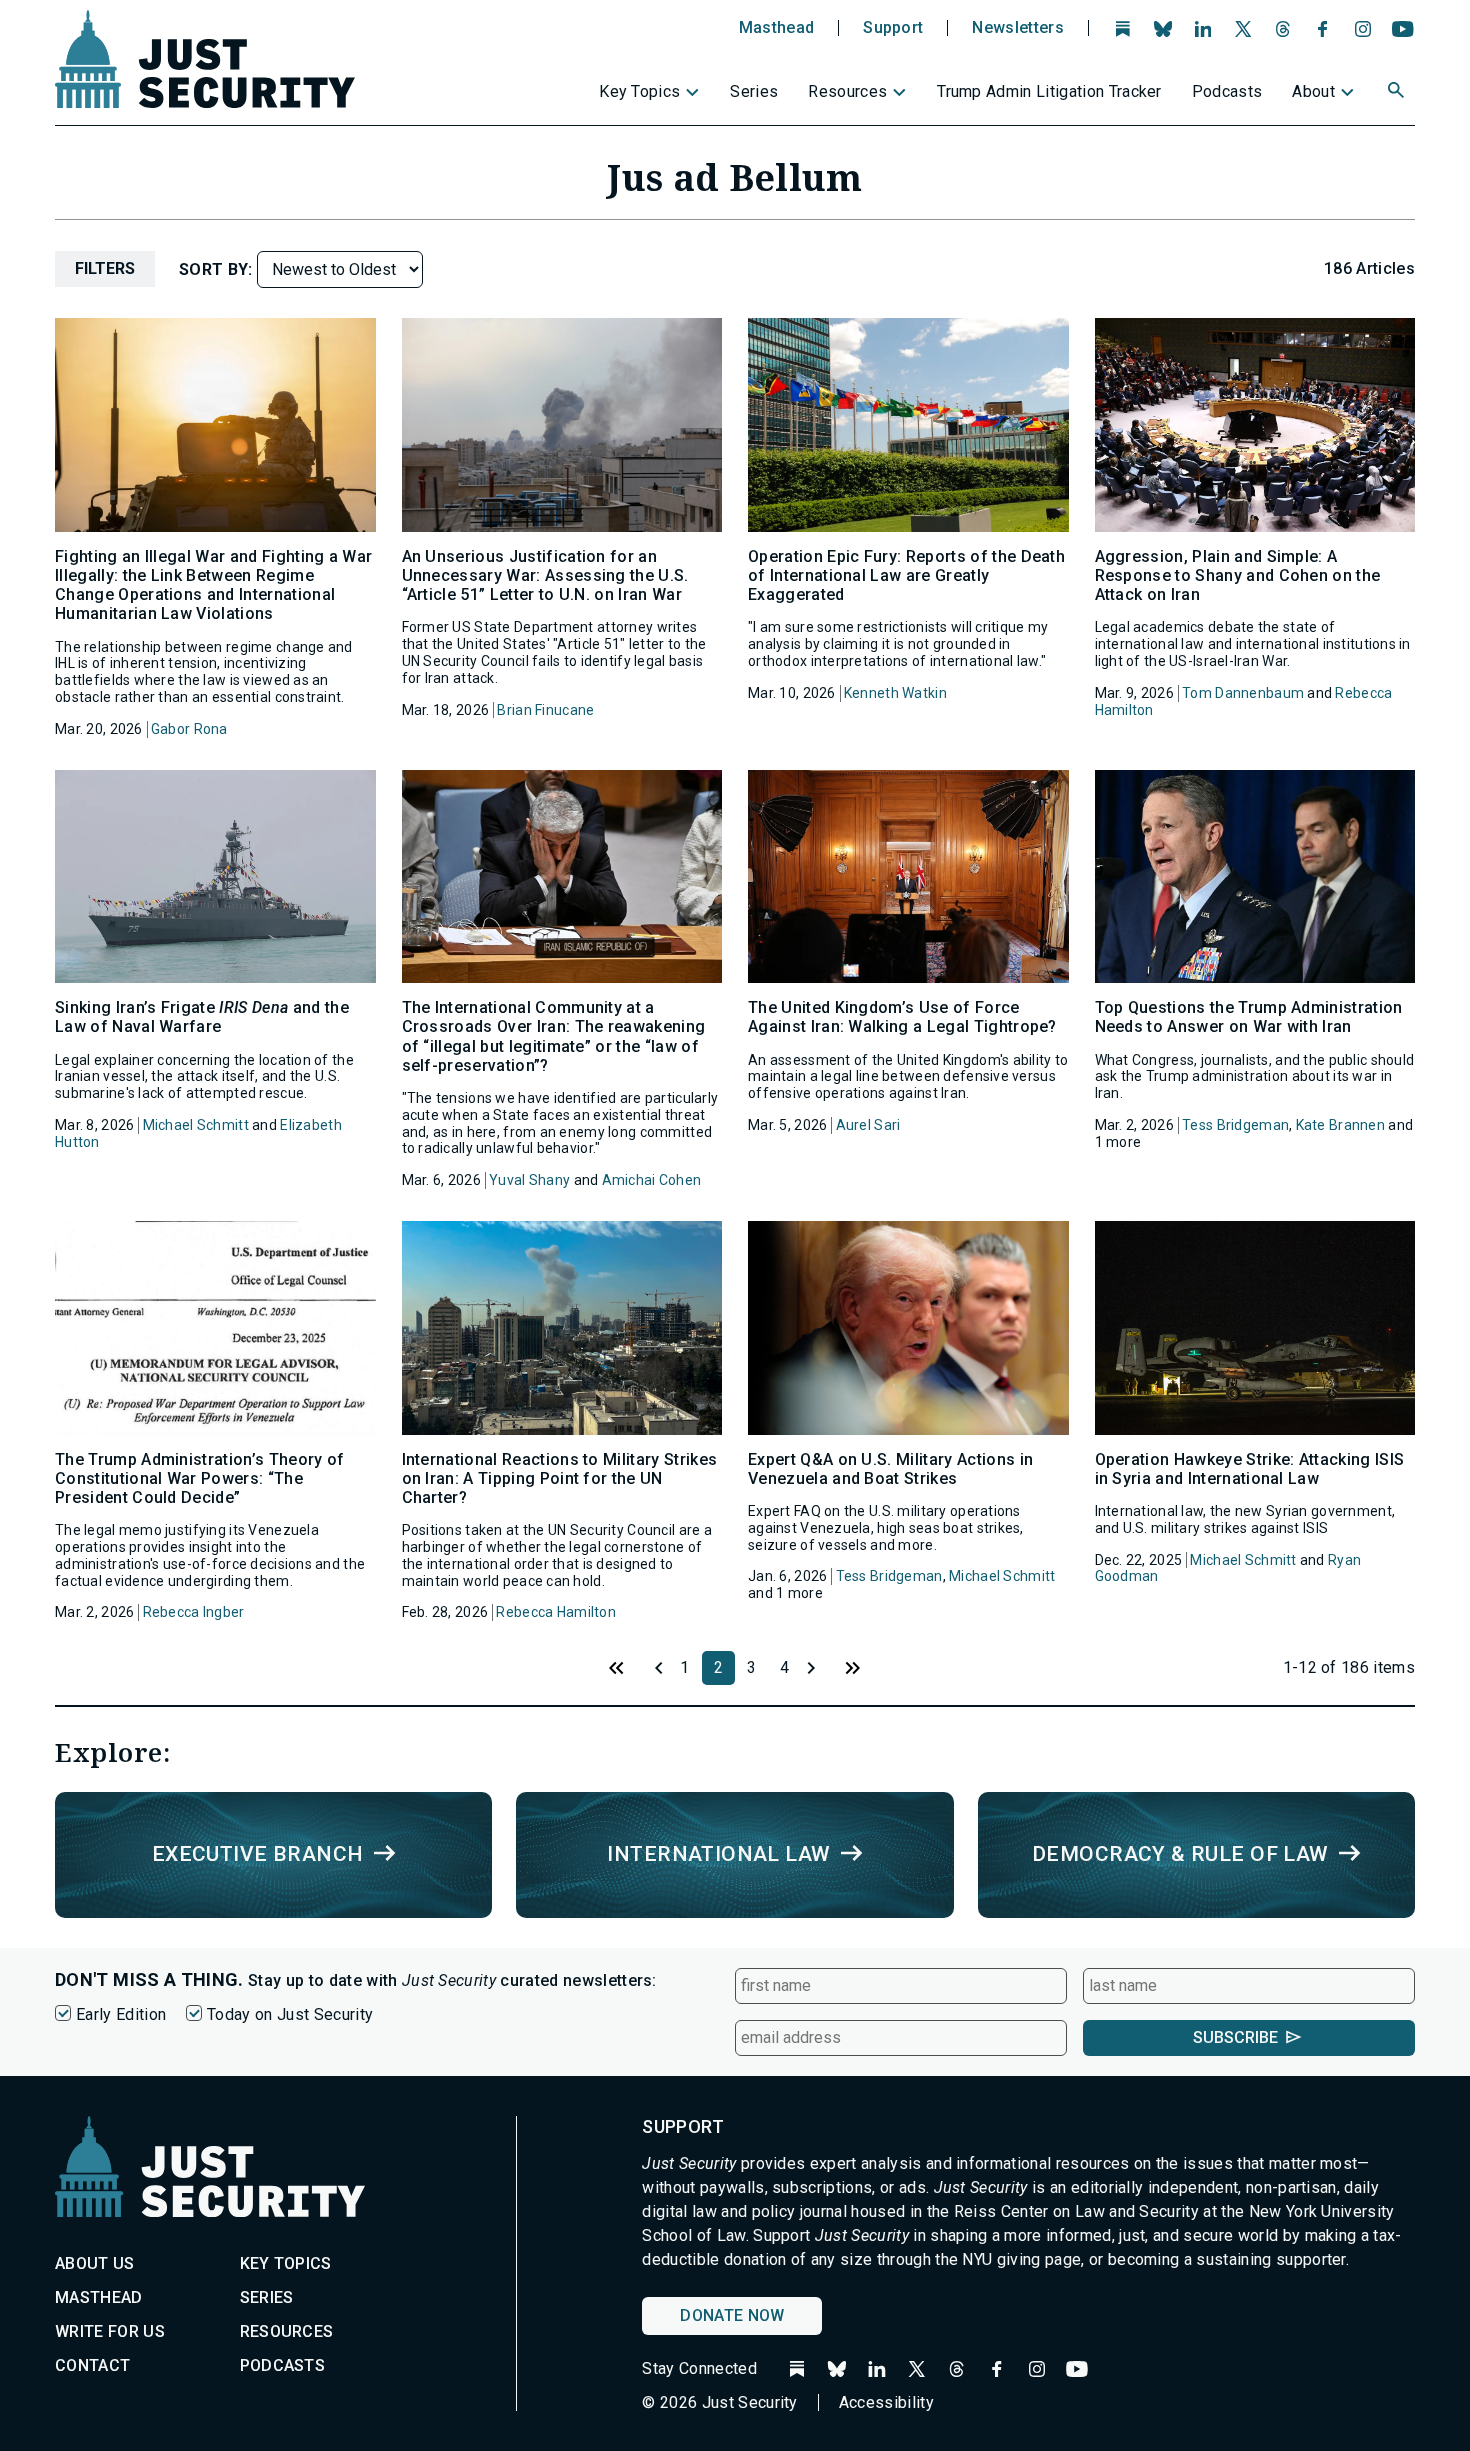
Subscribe (1235, 2037)
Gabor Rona (189, 729)
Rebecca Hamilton (555, 1612)
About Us (95, 2263)
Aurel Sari (868, 1125)
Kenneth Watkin (895, 693)
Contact (92, 2365)
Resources (847, 91)
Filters (105, 268)
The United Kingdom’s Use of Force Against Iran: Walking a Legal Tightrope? (902, 1017)
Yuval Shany (529, 1180)
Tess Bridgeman (1235, 1125)
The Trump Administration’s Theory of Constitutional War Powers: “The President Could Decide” (200, 1478)
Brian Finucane (545, 710)
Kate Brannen (1340, 1125)
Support (893, 28)
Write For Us (110, 2331)
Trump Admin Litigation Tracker (1049, 91)
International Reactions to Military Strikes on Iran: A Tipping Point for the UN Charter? (560, 1478)
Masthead (777, 28)
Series (754, 91)
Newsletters (1018, 28)
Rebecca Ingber (194, 1612)
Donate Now (732, 2315)
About (1313, 91)
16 (853, 1668)
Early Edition (121, 2014)
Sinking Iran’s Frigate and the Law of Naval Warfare (202, 1017)
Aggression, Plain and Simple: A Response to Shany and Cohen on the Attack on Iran (1238, 575)
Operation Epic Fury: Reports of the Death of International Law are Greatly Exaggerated (906, 575)
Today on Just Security (290, 2014)
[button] (1398, 93)
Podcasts (1227, 91)
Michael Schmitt (196, 1125)
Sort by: (218, 269)
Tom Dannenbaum (1243, 693)
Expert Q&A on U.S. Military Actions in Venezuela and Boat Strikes (890, 1469)
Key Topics (639, 91)
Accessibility (886, 2402)
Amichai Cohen (652, 1180)
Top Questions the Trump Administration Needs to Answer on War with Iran (1249, 1017)
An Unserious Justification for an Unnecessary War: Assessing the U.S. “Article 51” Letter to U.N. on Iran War (545, 575)
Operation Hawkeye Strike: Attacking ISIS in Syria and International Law (1250, 1469)
